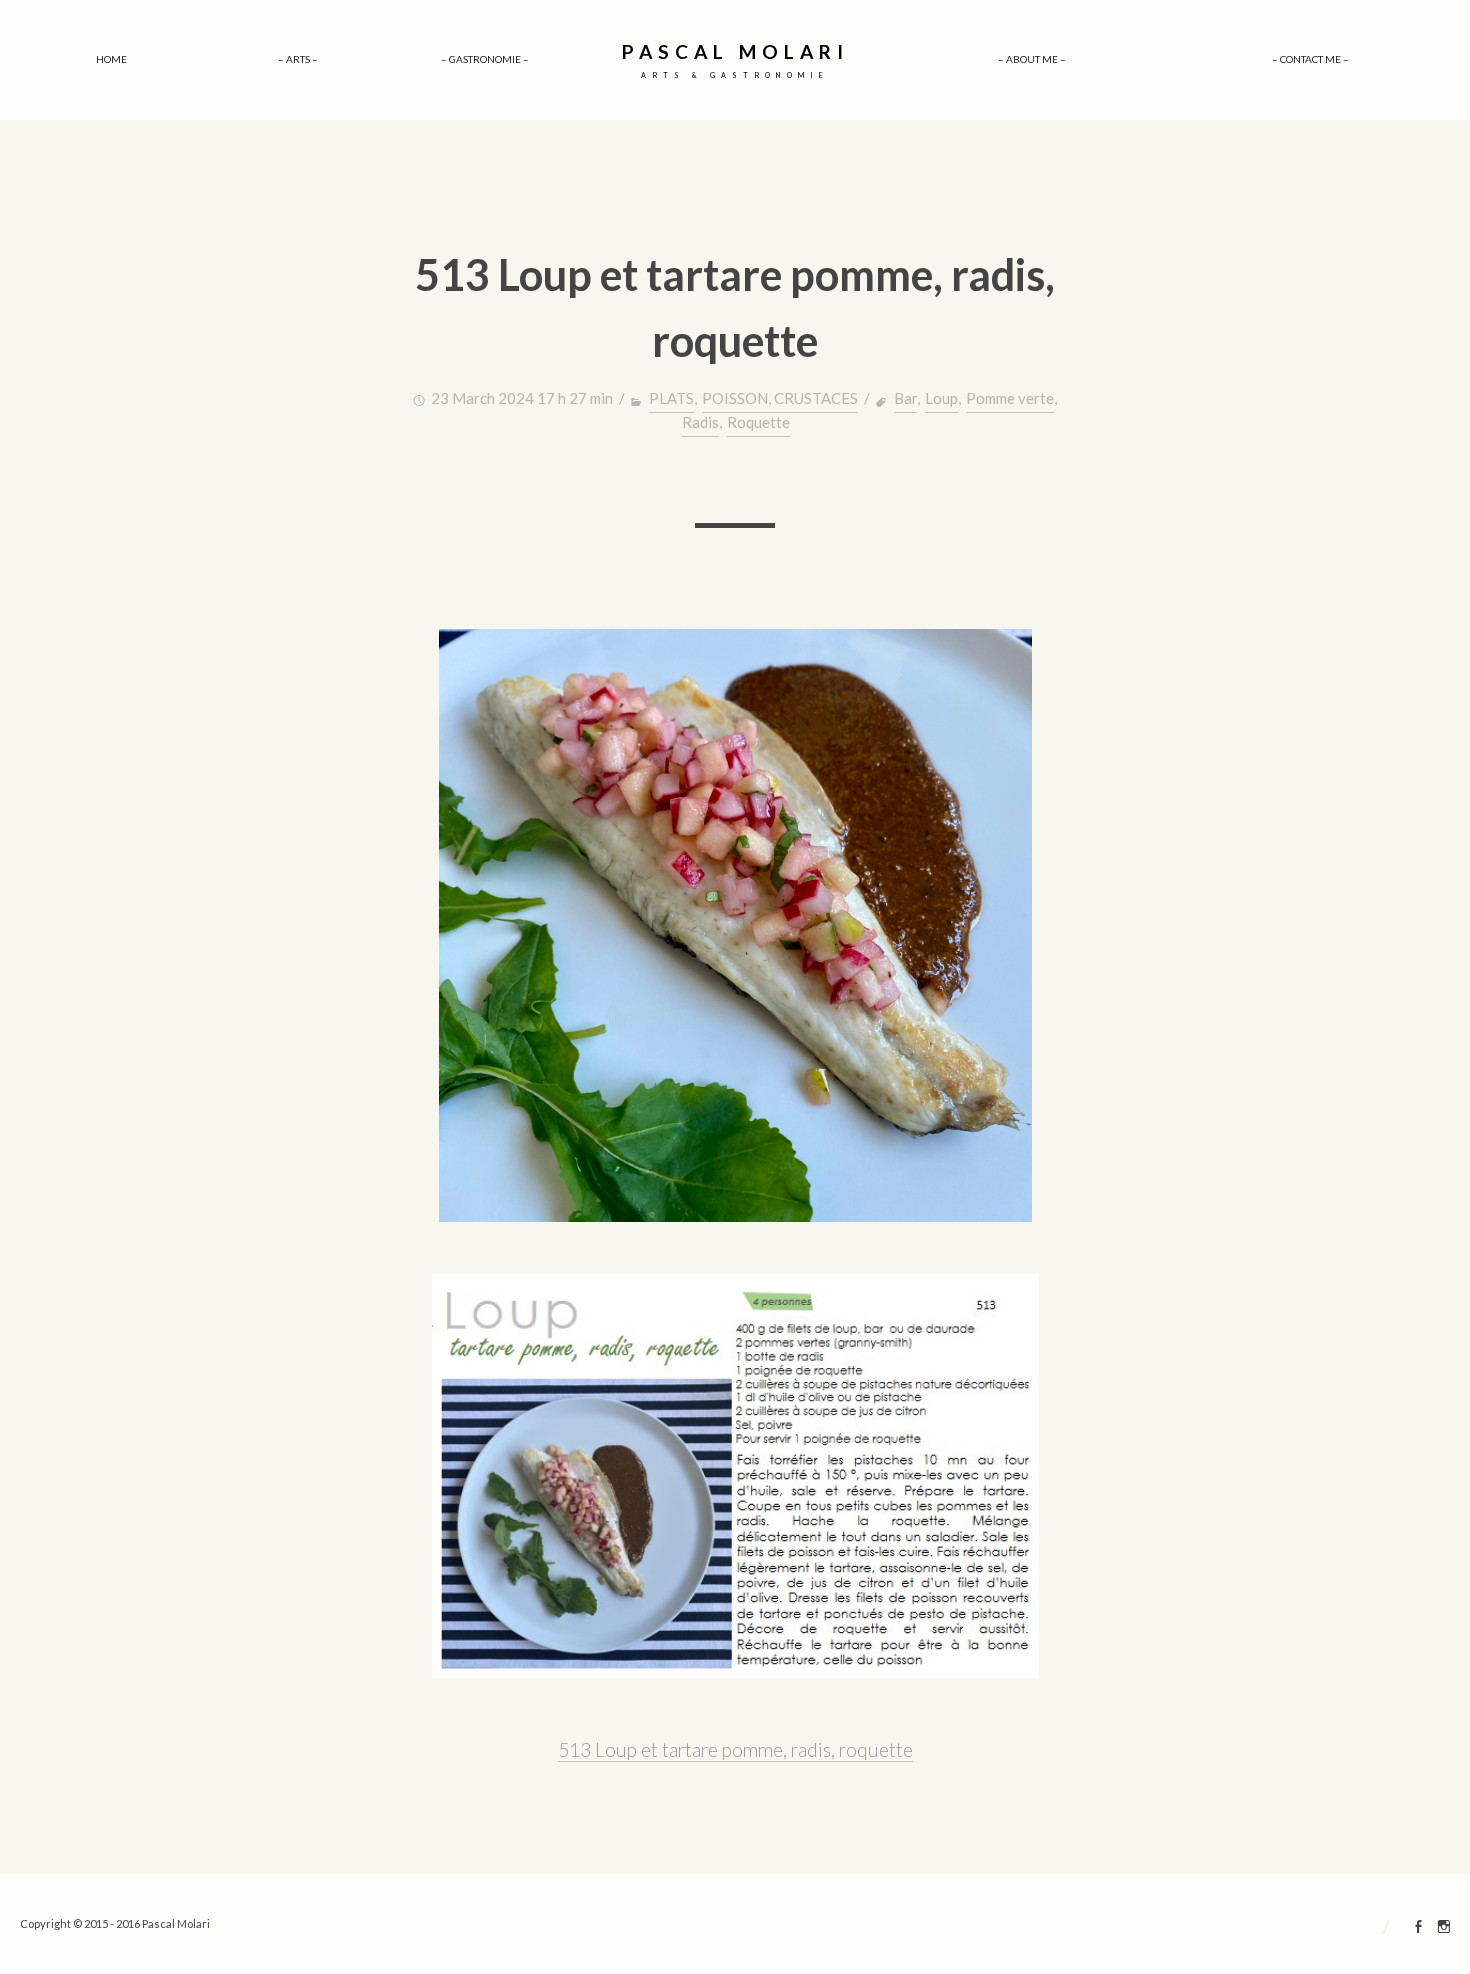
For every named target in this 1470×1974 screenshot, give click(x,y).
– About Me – (1032, 59)
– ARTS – (298, 59)
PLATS (671, 398)
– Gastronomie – (485, 59)
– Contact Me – (1310, 59)
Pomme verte (1010, 398)
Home (111, 59)
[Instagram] (1444, 1929)
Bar (905, 398)
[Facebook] (1419, 1929)
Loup (941, 398)
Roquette (758, 422)
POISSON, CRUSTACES (780, 398)
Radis (700, 422)
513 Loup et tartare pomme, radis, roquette (735, 1749)
